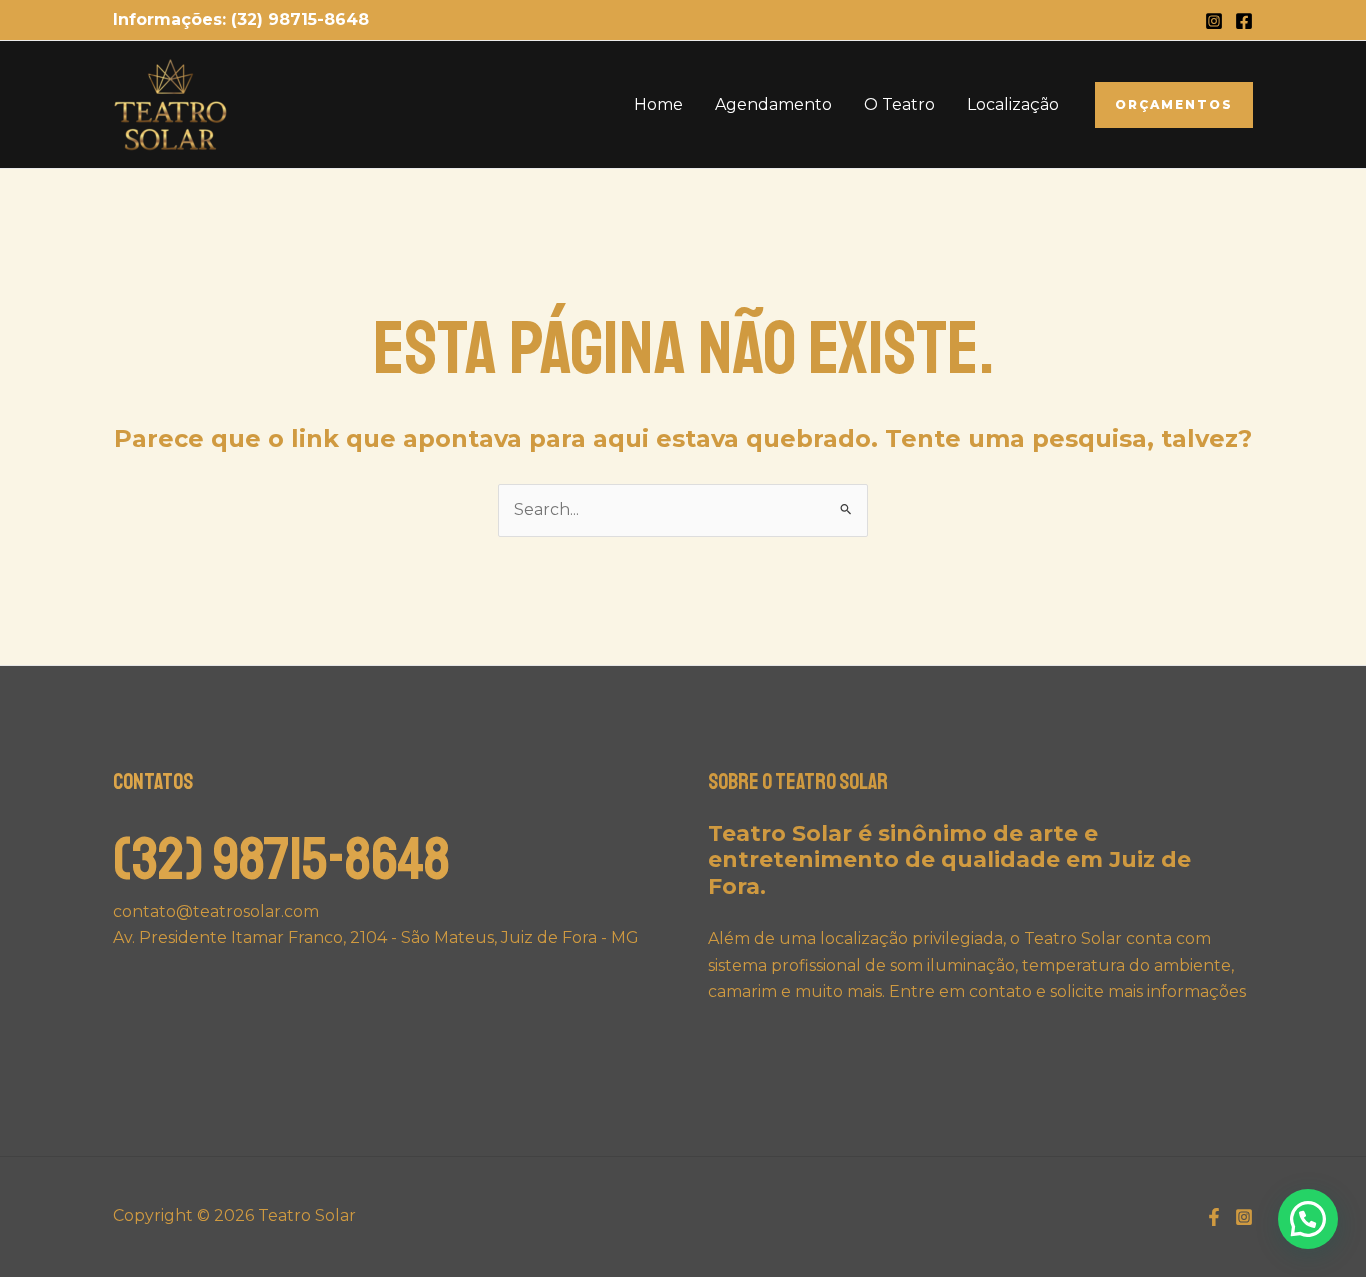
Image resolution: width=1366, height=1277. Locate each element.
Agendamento (773, 104)
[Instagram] (1214, 21)
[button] (1174, 105)
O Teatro (899, 104)
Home (658, 104)
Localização (1013, 104)
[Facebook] (1244, 21)
